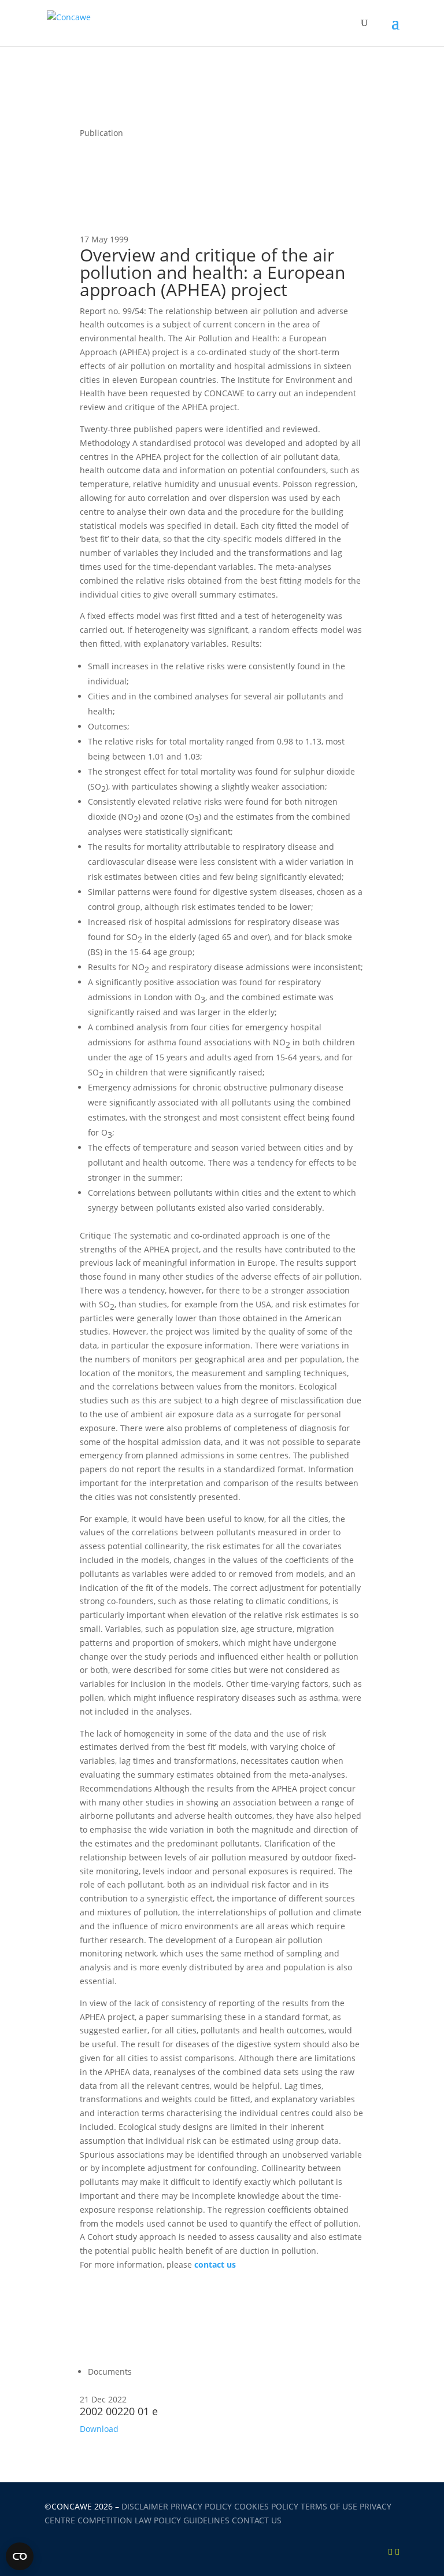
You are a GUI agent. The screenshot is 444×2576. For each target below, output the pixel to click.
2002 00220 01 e (119, 2411)
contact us (215, 2264)
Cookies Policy (266, 2506)
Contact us (257, 2520)
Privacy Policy (201, 2506)
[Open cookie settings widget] (20, 2556)
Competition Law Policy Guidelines (153, 2520)
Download (99, 2429)
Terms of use (329, 2506)
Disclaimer (145, 2506)
